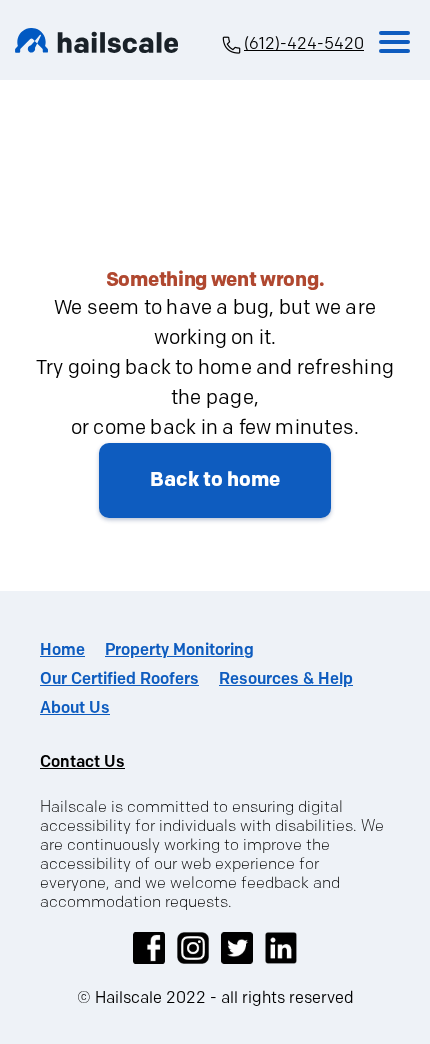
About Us (75, 708)
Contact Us (82, 762)
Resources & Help (286, 679)
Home (62, 650)
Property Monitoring (179, 650)
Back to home (215, 480)
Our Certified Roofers (119, 679)
